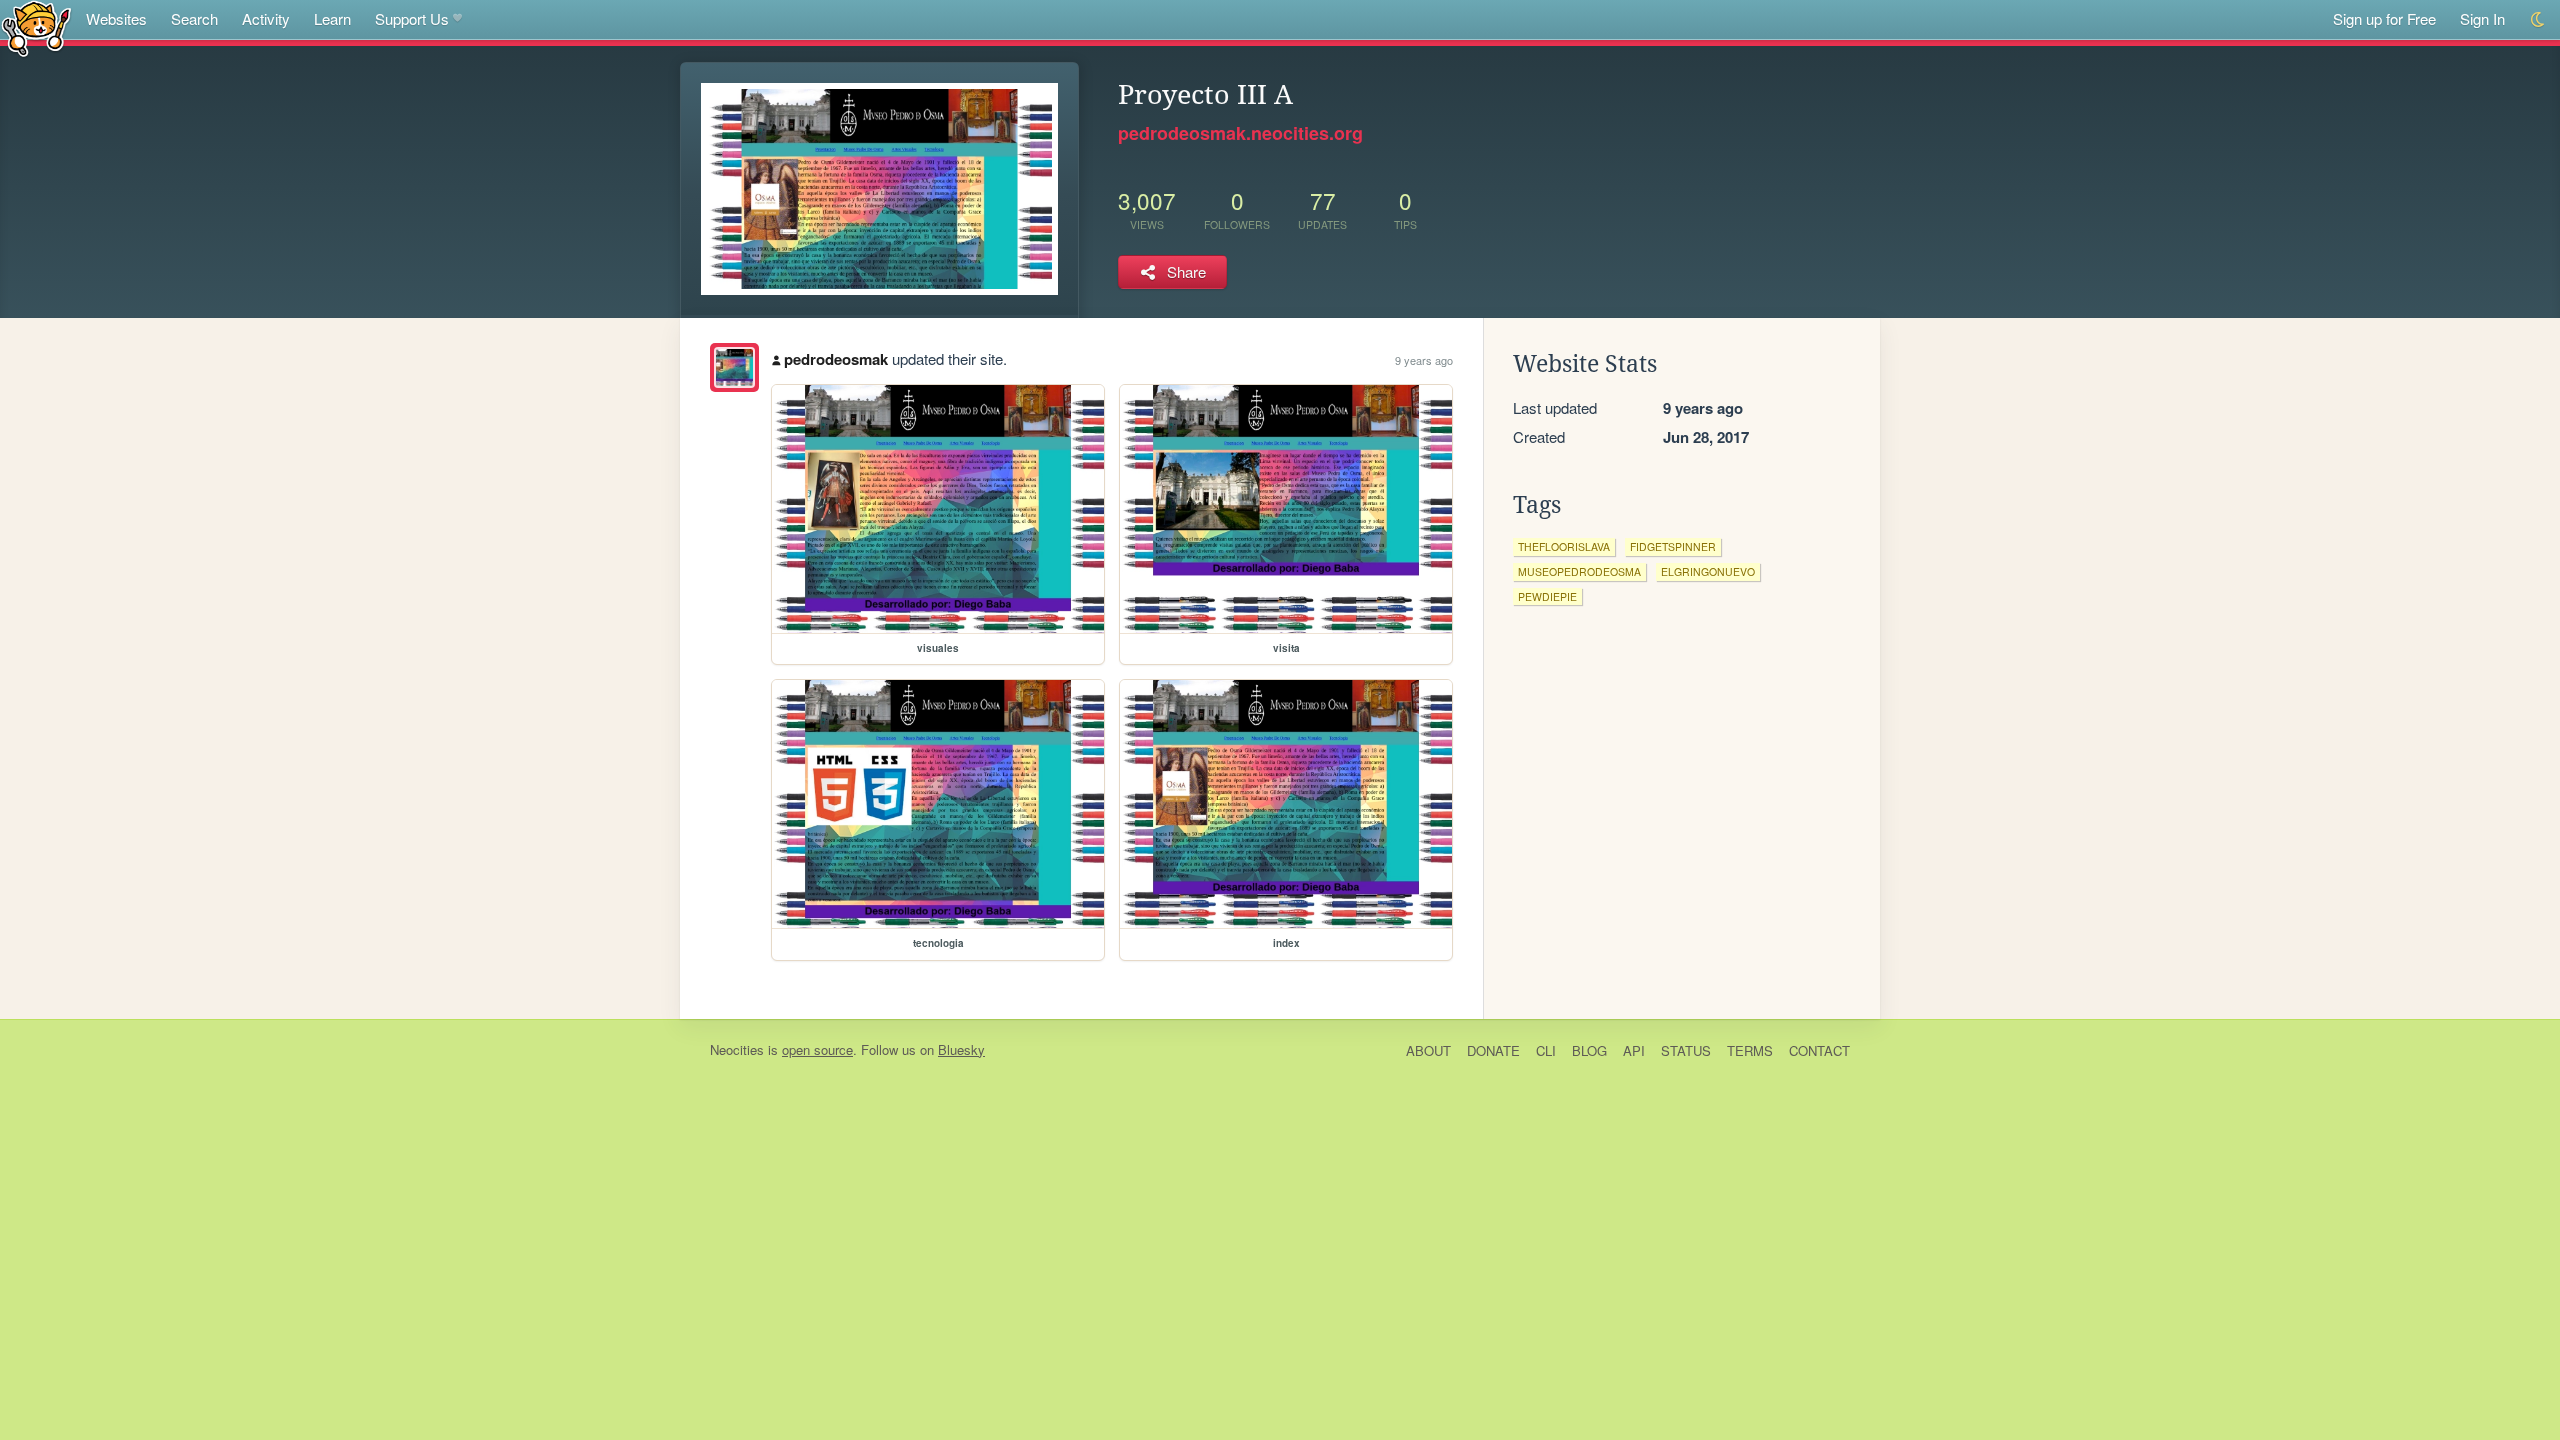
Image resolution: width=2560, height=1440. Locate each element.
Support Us (412, 18)
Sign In (2482, 18)
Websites (116, 18)
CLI (1546, 1050)
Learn (332, 18)
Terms (1750, 1050)
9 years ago (1424, 360)
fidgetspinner (1673, 546)
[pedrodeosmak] (734, 367)
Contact (1819, 1050)
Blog (1589, 1050)
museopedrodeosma (1579, 571)
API (1634, 1050)
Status (1686, 1050)
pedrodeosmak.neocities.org (1240, 133)
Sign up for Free (2384, 18)
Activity (266, 18)
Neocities (737, 1049)
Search (194, 18)
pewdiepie (1547, 596)
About (1428, 1050)
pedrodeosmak (836, 359)
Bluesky (961, 1049)
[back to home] (36, 27)
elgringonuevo (1708, 571)
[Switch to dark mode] (2538, 19)
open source (817, 1049)
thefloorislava (1564, 546)
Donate (1493, 1050)
